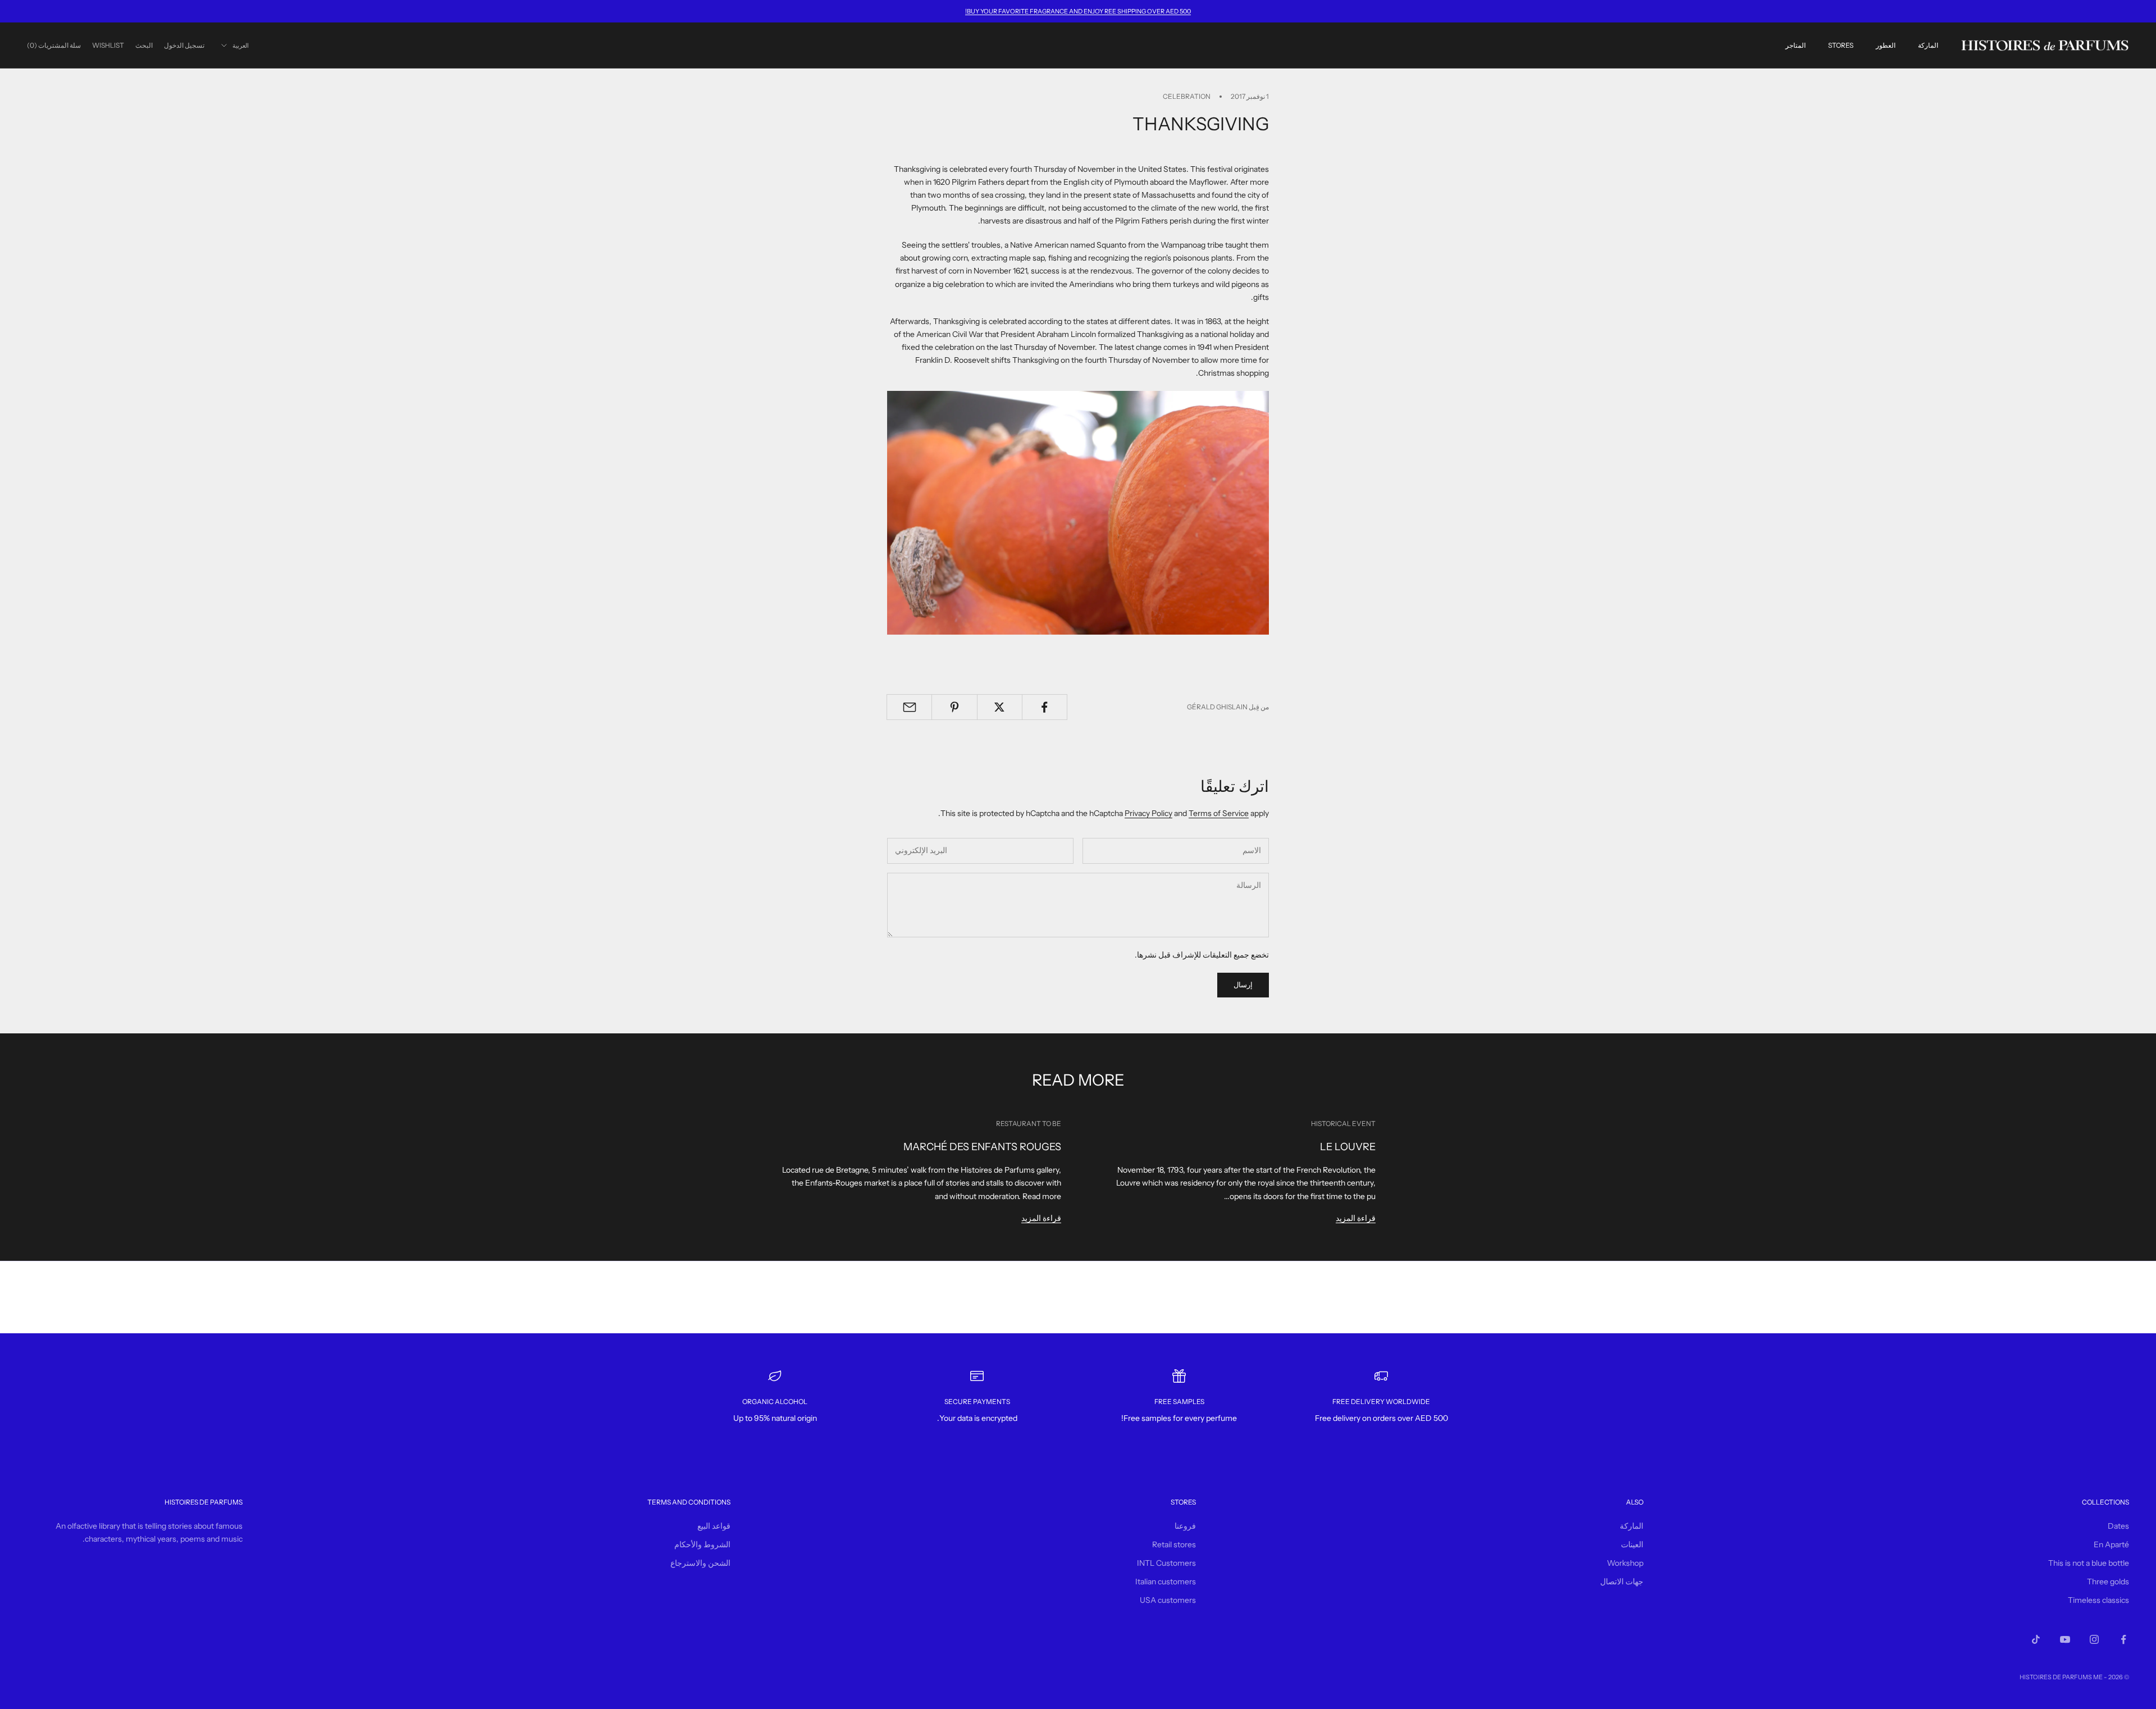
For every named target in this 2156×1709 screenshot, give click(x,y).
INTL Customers (1166, 1563)
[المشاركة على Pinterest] (954, 707)
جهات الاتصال (1622, 1582)
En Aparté (2111, 1544)
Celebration (1187, 96)
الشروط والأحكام (702, 1544)
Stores (1841, 45)
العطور (1886, 45)
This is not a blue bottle (2089, 1563)
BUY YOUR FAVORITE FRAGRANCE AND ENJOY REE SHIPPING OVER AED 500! (1078, 11)
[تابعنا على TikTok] (2036, 1639)
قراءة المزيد (1356, 1218)
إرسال (1243, 985)
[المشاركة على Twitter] (1000, 707)
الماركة (1928, 45)
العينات (1632, 1544)
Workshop (1625, 1563)
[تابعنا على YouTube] (2065, 1639)
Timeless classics (2098, 1600)
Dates (2118, 1526)
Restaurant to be (1029, 1124)
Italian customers (1166, 1582)
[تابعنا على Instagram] (2094, 1639)
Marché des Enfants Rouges (982, 1147)
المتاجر (1796, 45)
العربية (241, 45)
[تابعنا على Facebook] (2123, 1639)
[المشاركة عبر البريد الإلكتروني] (909, 707)
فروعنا (1185, 1526)
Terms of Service (1219, 813)
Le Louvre (1348, 1147)
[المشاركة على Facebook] (1045, 707)
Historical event (1343, 1124)
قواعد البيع (714, 1526)
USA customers (1168, 1600)
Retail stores (1174, 1544)
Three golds (2108, 1582)
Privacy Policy (1148, 813)
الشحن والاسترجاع (700, 1563)
